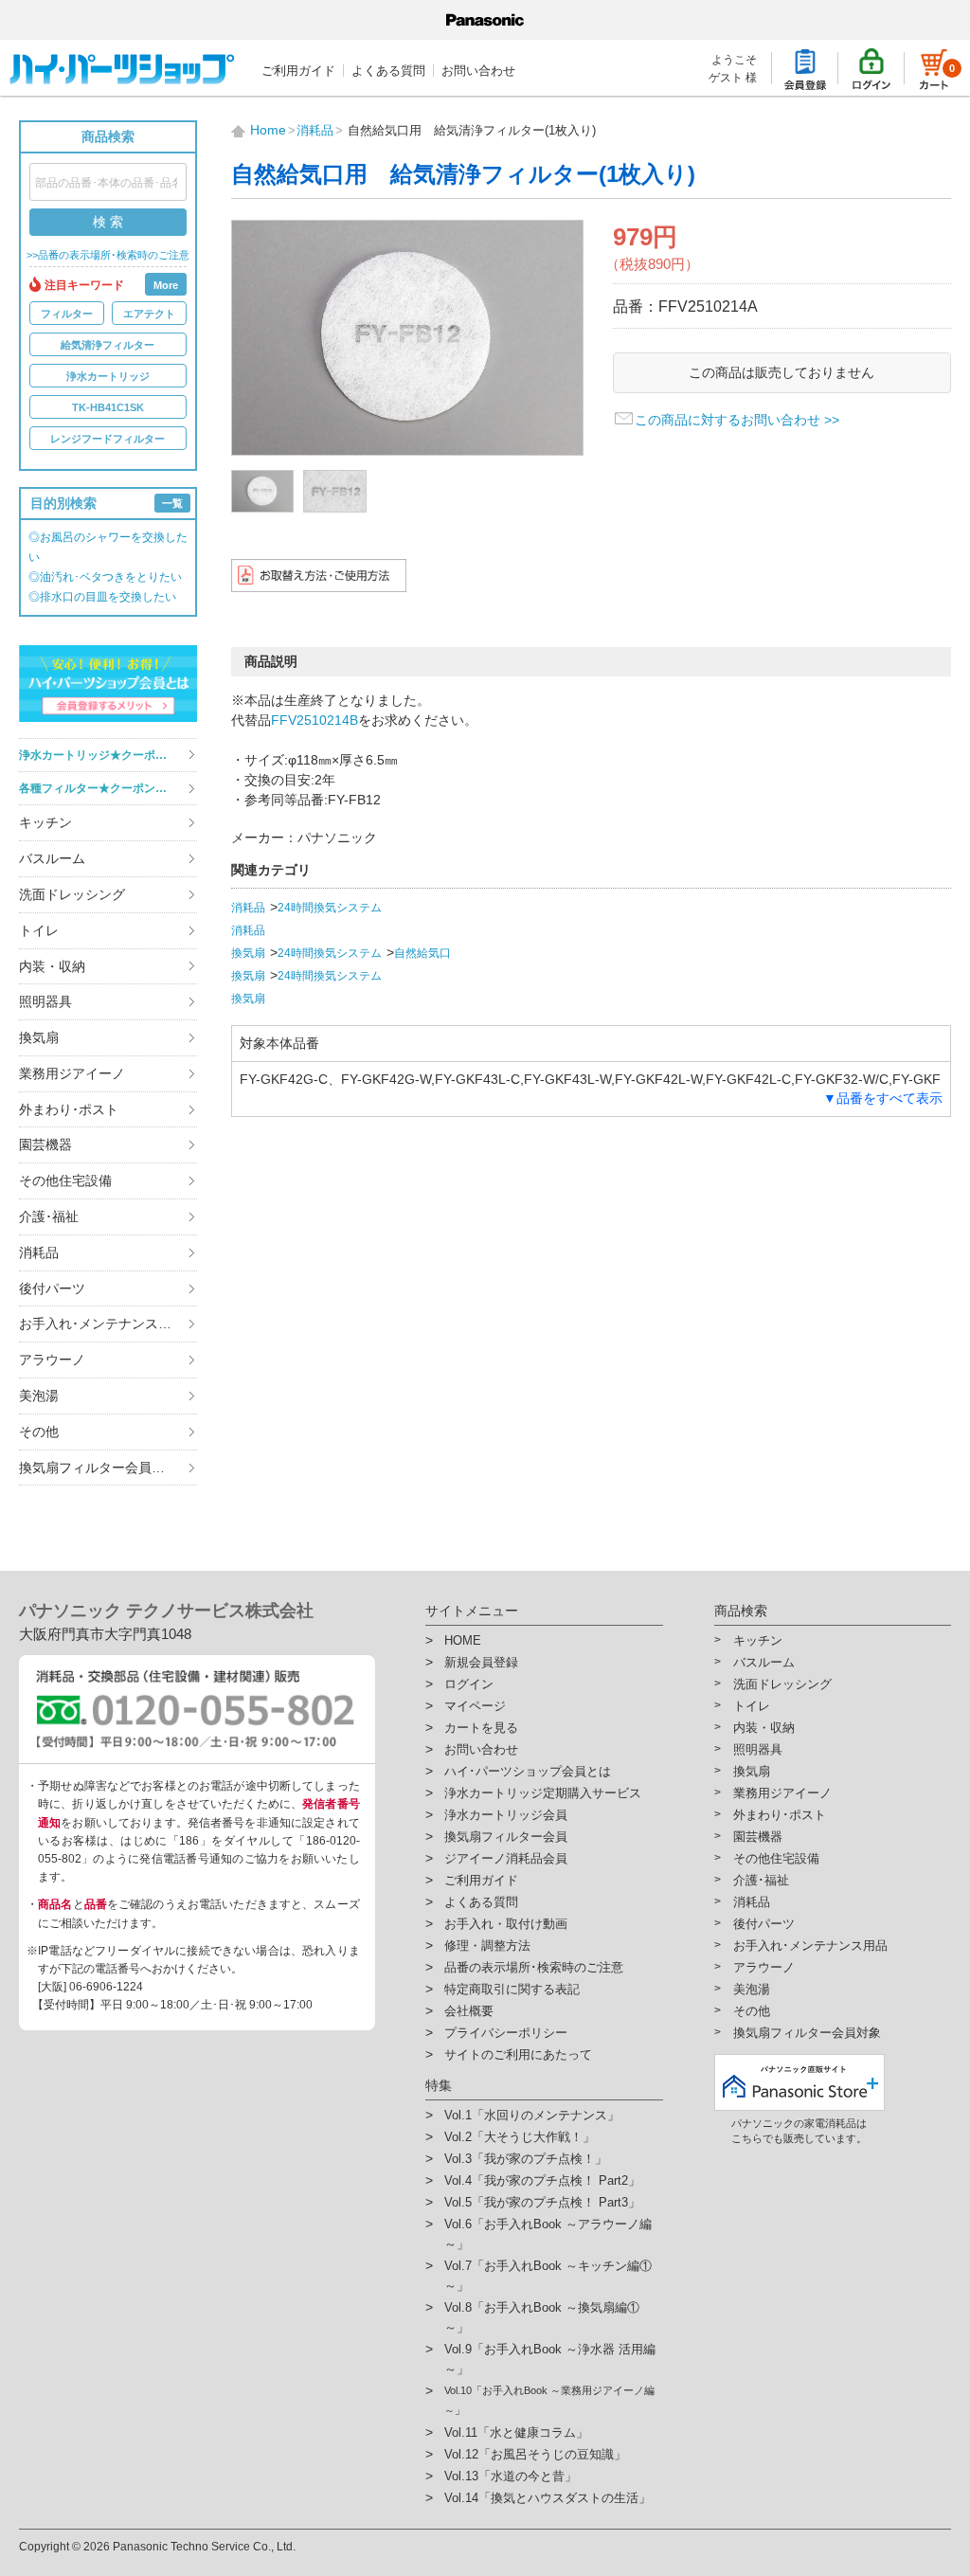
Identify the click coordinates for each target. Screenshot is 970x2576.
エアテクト (149, 314)
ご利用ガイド (298, 71)
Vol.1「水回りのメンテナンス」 (532, 2115)
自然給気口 (422, 953)
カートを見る (481, 1728)
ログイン (469, 1684)
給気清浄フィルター (108, 345)
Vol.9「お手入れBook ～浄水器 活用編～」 (550, 2359)
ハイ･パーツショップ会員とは (528, 1771)
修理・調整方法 (487, 1946)
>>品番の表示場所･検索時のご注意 (108, 255)
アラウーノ (52, 1360)
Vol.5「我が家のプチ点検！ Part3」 (542, 2202)
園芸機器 (45, 1144)
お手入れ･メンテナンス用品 (102, 1324)
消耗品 (39, 1252)
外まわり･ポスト (69, 1109)
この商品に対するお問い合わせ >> (737, 420)
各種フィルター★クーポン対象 (99, 788)
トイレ (39, 930)
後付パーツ (52, 1288)
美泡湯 (39, 1396)
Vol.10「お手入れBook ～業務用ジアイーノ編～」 (549, 2400)
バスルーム (52, 858)
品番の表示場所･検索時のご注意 (534, 1967)
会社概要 (469, 2011)
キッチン (45, 822)
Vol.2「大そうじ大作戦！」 (520, 2137)
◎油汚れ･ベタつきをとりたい (105, 577)
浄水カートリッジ (108, 376)
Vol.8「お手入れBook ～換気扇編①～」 (542, 2317)
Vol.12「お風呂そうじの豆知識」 (535, 2454)
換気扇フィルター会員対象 (99, 1468)
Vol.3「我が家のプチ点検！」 (526, 2159)
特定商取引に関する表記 (512, 1989)
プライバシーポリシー (506, 2033)
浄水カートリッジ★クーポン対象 (104, 755)
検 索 (108, 222)
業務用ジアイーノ (72, 1073)
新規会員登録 (481, 1662)
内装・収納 (52, 966)
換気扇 (39, 1037)
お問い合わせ (478, 71)
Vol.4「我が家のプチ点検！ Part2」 (542, 2180)
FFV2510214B (314, 720)
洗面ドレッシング (72, 894)
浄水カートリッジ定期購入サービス (543, 1793)
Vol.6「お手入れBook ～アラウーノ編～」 (548, 2234)
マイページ (475, 1706)
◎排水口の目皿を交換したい (102, 597)
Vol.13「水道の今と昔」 (511, 2476)
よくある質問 (388, 71)
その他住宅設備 (65, 1180)
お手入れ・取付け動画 (506, 1924)
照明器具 (45, 1001)
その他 (39, 1432)
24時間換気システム (330, 908)
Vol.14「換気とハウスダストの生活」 (548, 2498)
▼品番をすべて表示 (883, 1098)
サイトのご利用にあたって (518, 2054)
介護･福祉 (49, 1216)
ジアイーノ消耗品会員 (506, 1858)
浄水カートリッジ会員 (506, 1815)
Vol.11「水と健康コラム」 (516, 2432)
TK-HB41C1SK (108, 407)
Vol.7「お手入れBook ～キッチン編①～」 (548, 2276)
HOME (463, 1640)
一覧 (172, 503)
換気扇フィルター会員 (506, 1837)
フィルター (67, 314)
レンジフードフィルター (108, 439)
